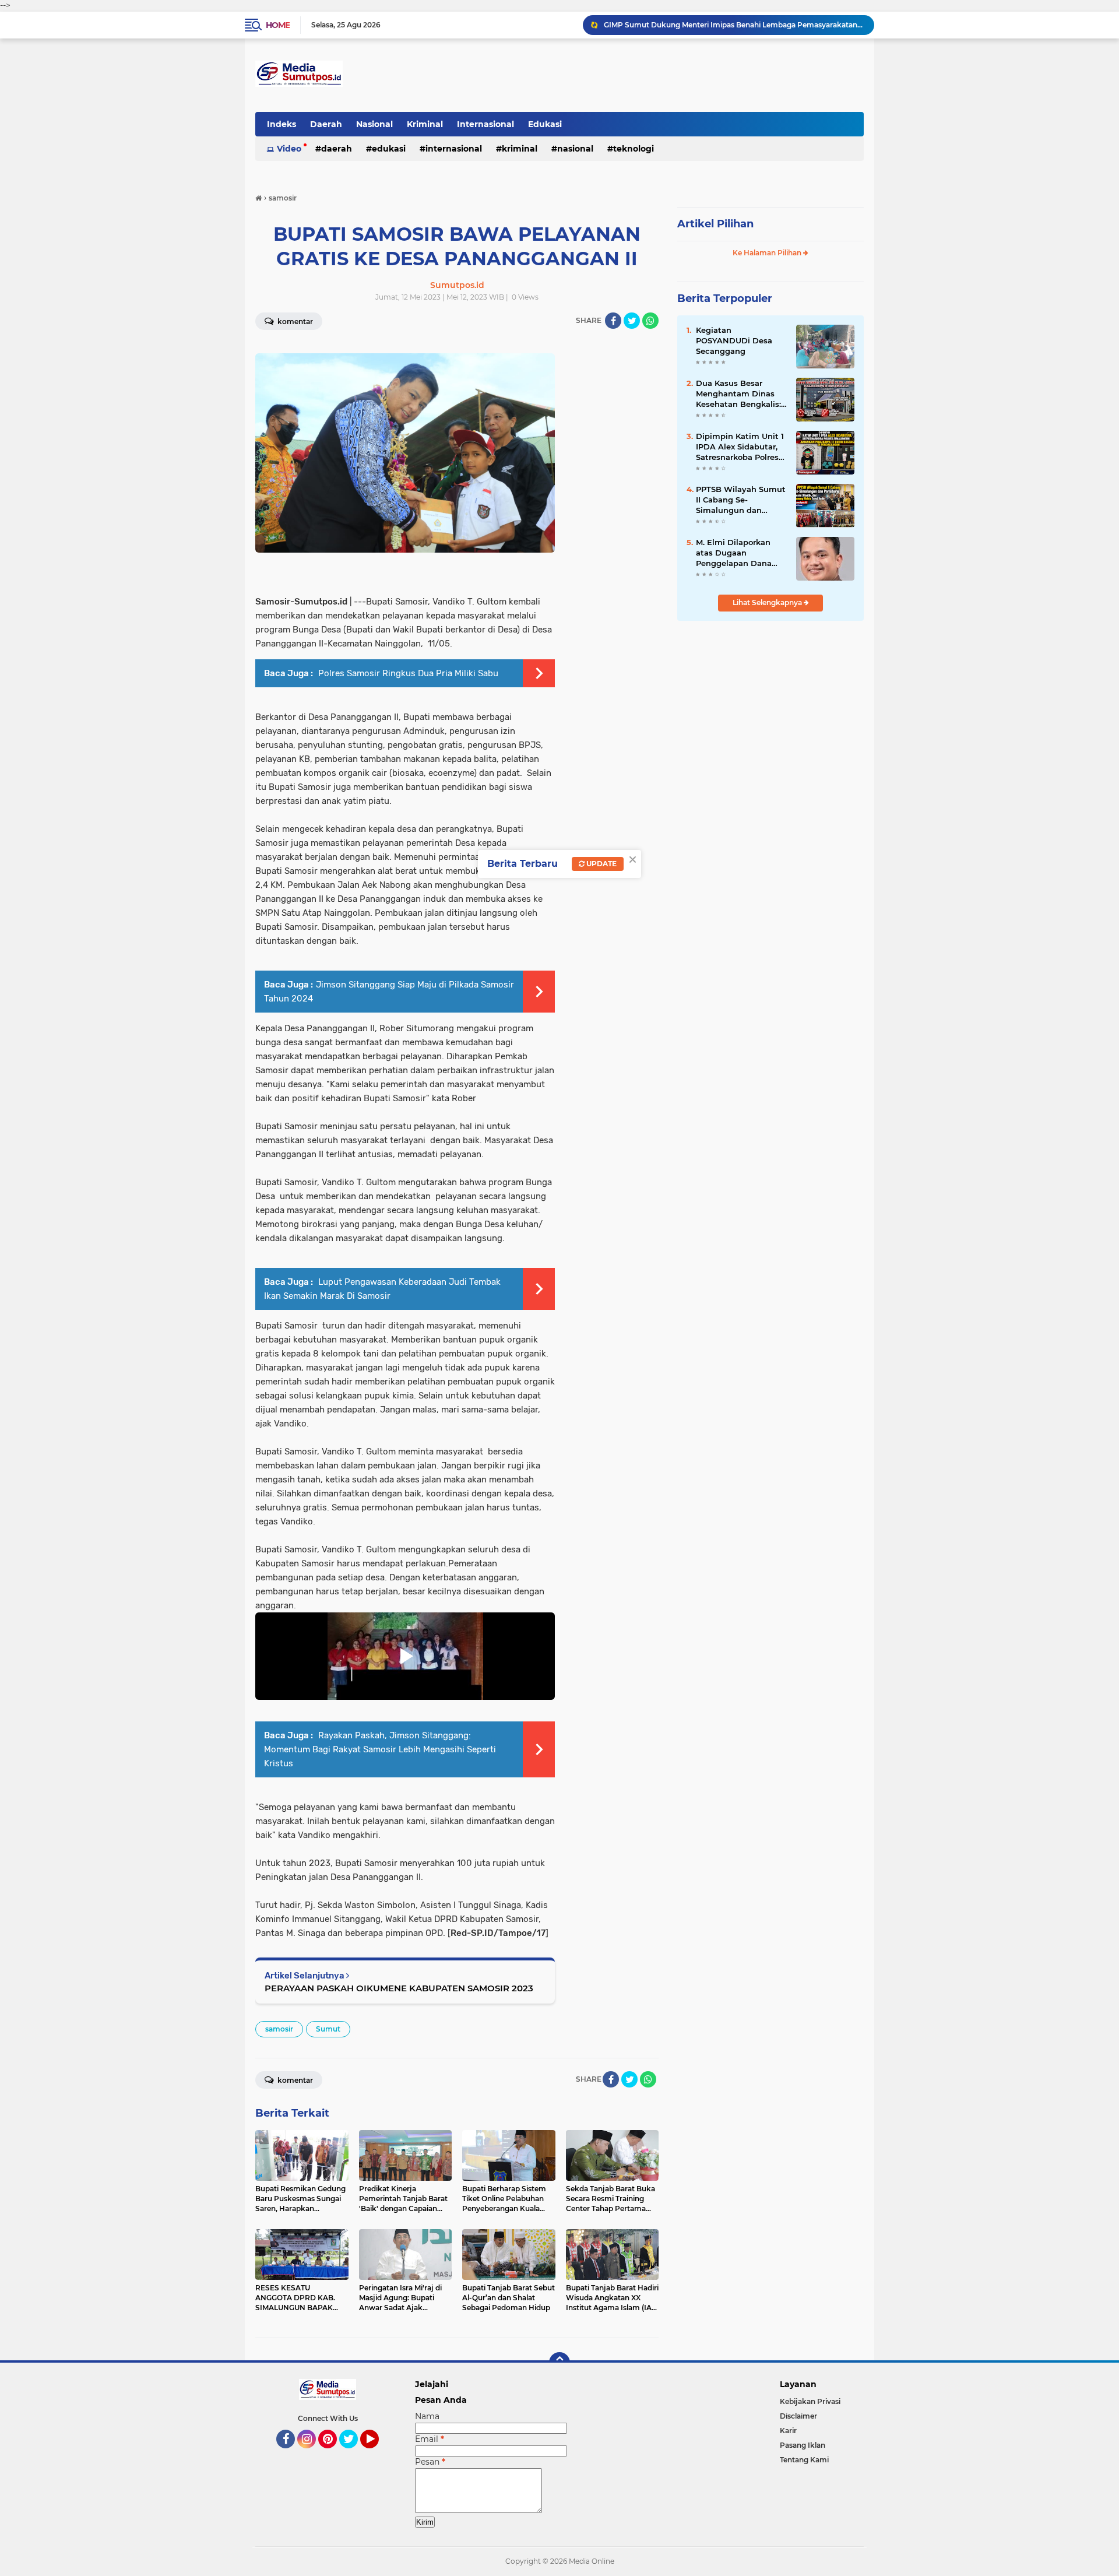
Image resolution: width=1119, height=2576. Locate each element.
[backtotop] (559, 2363)
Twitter (354, 2454)
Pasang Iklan (803, 2445)
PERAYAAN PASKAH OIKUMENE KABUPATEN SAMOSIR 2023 (399, 1988)
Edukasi (545, 124)
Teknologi (634, 149)
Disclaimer (798, 2416)
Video (289, 149)
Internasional (485, 124)
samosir (279, 2029)
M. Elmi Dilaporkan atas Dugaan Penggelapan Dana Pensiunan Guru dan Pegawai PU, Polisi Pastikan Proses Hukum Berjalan (736, 553)
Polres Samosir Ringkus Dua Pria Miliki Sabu (407, 673)
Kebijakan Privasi (810, 2401)
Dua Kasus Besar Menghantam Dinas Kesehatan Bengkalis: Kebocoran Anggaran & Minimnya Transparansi (741, 394)
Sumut (328, 2029)
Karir (788, 2431)
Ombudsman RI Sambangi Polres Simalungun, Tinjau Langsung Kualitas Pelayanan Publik (734, 25)
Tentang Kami (804, 2460)
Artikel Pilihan (715, 224)
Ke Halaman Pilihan (768, 253)
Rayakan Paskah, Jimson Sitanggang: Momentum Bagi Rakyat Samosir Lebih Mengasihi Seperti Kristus (380, 1749)
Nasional (374, 124)
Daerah (326, 124)
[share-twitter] (632, 321)
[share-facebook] (613, 321)
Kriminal (425, 124)
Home (278, 25)
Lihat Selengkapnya (768, 602)
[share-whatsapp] (650, 321)
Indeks (281, 124)
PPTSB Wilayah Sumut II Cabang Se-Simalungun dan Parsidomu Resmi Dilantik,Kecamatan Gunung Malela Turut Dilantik (741, 500)
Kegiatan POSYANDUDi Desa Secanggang (734, 340)
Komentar (294, 321)
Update (601, 864)
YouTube (377, 2454)
